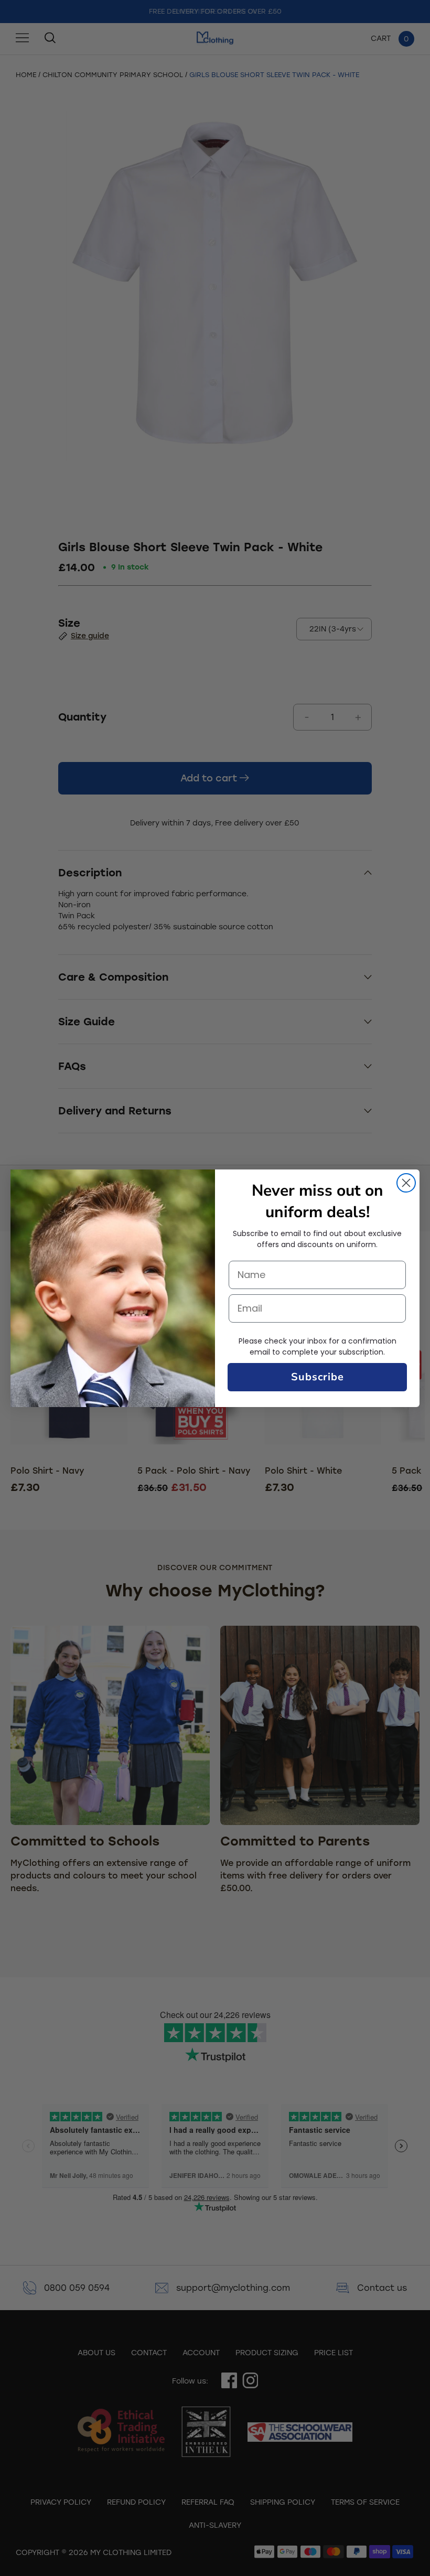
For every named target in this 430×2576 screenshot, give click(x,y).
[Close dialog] (406, 1183)
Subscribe (318, 1377)
